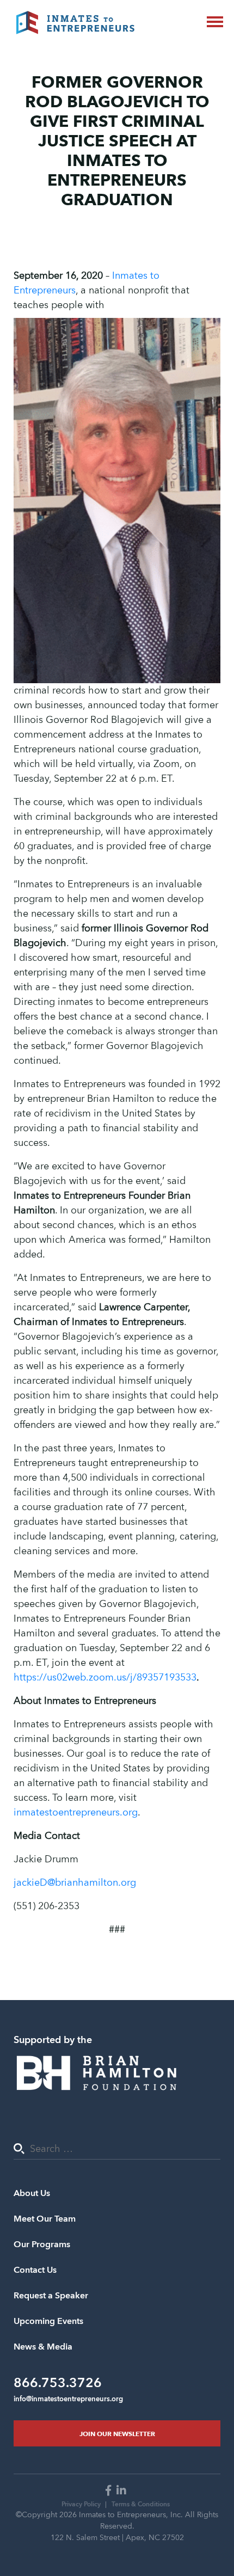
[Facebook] (110, 2491)
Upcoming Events (48, 2321)
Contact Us (35, 2270)
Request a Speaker (51, 2296)
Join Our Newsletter (117, 2433)
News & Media (43, 2347)
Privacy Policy (81, 2504)
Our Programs (42, 2244)
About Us (32, 2193)
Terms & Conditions (141, 2504)
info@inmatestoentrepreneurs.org (68, 2399)
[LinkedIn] (123, 2491)
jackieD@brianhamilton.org (75, 1883)
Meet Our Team (45, 2219)
